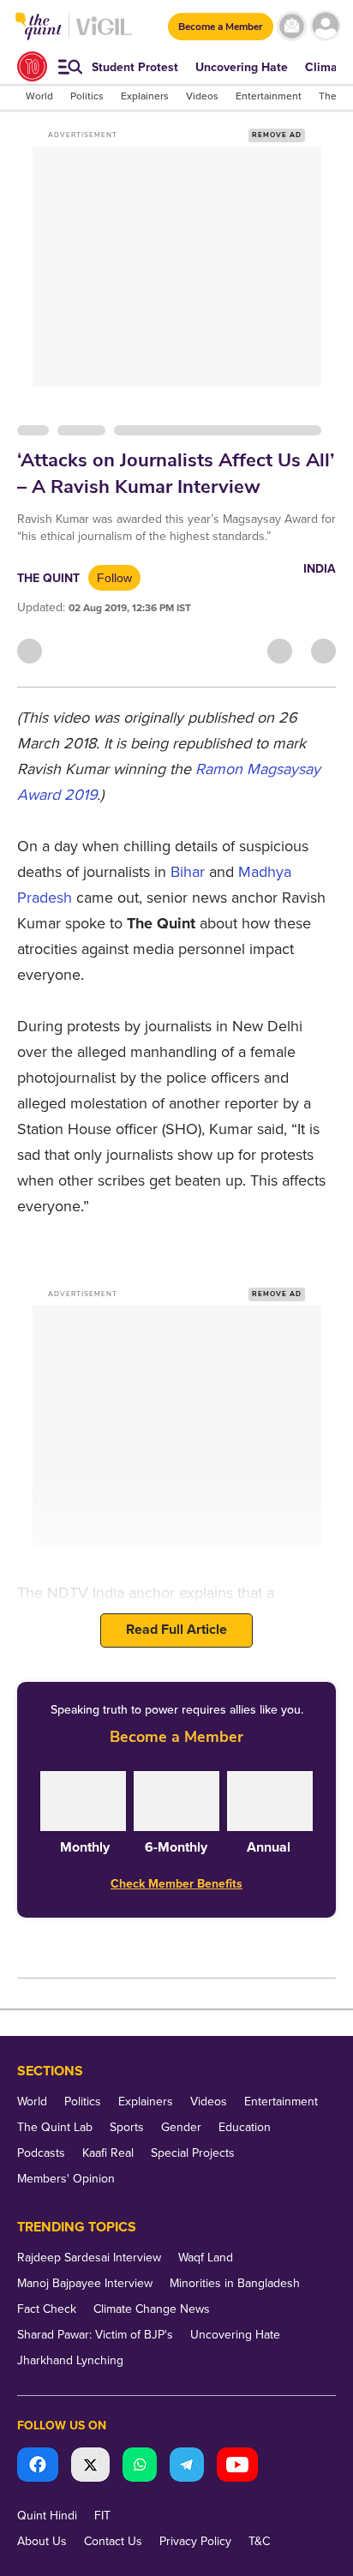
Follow (114, 578)
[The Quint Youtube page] (237, 2467)
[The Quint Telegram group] (187, 2467)
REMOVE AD (277, 135)
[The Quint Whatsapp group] (140, 2467)
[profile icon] (325, 26)
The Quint (48, 578)
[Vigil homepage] (104, 35)
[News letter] (292, 26)
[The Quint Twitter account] (90, 2467)
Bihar (188, 872)
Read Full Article (176, 1630)
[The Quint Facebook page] (38, 2467)
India (320, 569)
